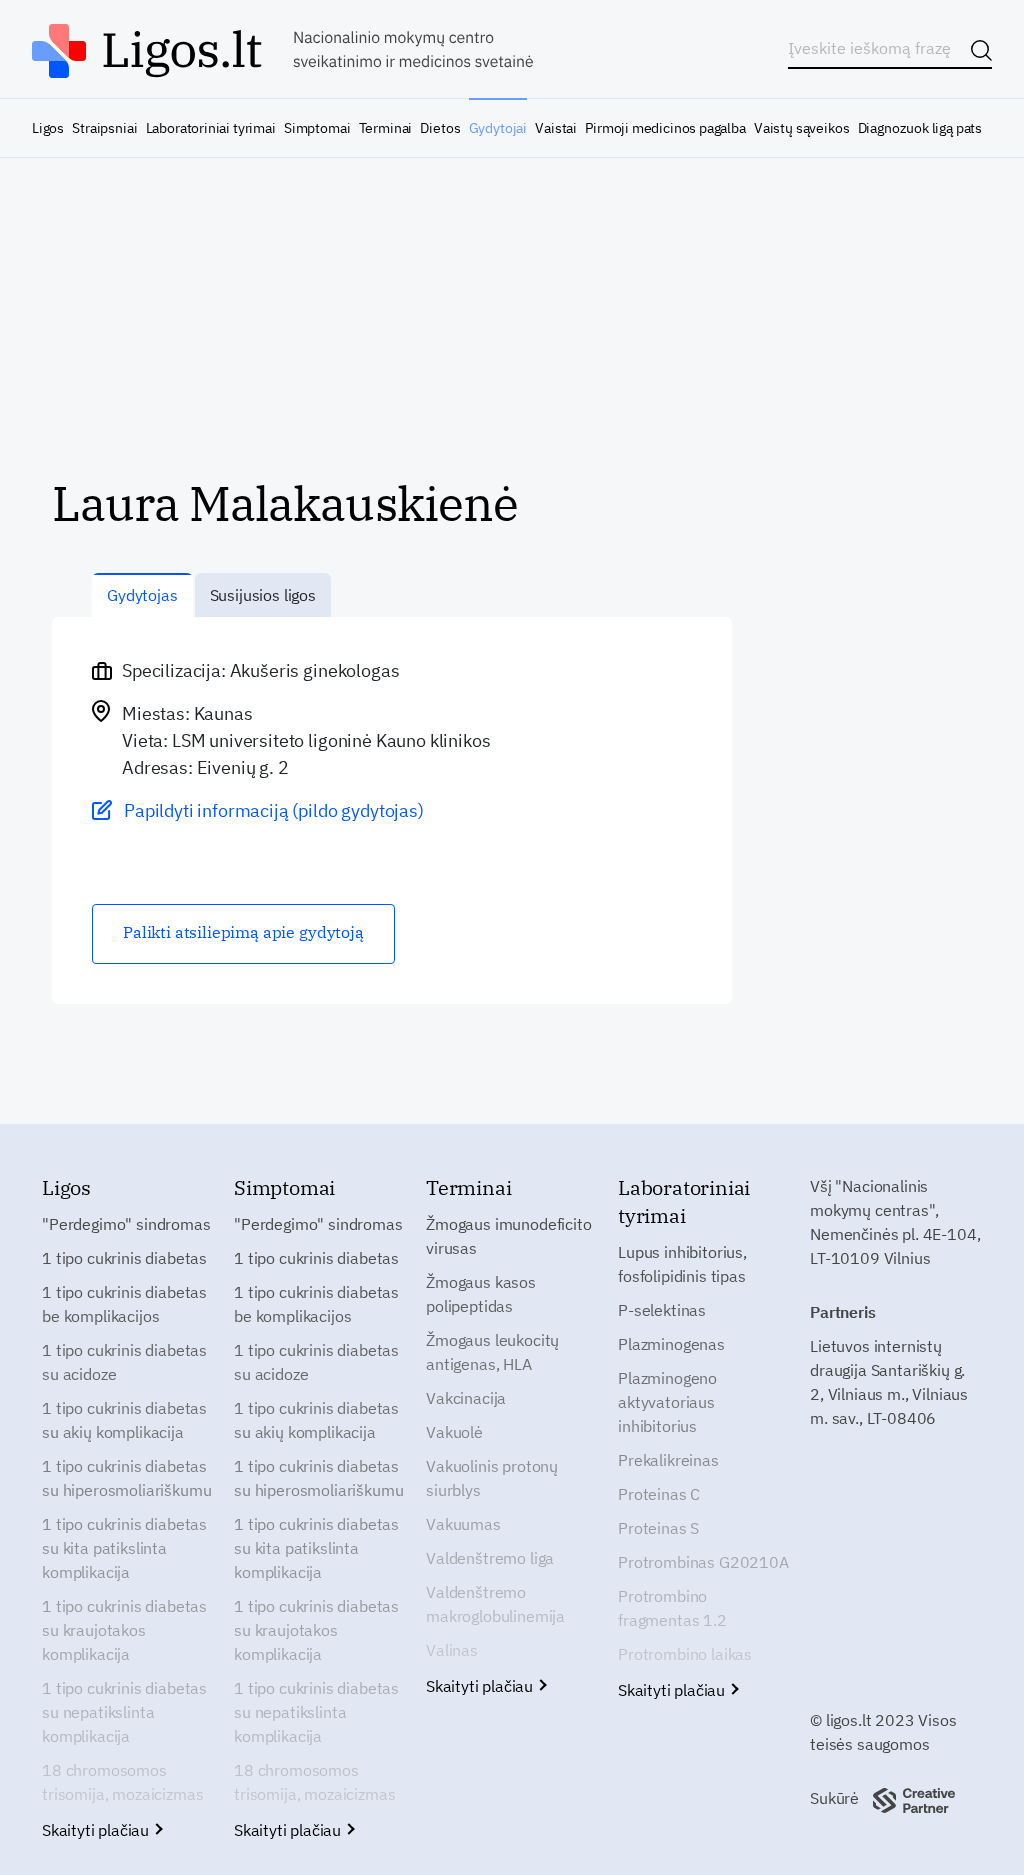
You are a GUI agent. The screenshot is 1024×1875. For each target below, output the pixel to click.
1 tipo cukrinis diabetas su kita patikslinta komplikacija (124, 1548)
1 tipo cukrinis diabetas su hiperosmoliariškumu (126, 1478)
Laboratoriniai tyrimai (211, 128)
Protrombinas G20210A (703, 1562)
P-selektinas (662, 1310)
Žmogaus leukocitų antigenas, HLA (492, 1352)
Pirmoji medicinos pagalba (665, 128)
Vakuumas (463, 1524)
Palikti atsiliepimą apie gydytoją (243, 932)
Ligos (48, 128)
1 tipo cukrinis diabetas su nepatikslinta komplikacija (124, 1712)
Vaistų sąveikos (801, 128)
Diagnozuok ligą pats (920, 128)
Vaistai (556, 128)
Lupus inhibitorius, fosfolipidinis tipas (682, 1264)
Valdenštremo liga (490, 1558)
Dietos (440, 128)
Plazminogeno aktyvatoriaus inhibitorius (667, 1402)
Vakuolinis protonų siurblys (492, 1478)
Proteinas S (658, 1528)
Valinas (452, 1650)
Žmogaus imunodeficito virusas (509, 1236)
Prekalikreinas (668, 1460)
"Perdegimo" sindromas (126, 1224)
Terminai (386, 128)
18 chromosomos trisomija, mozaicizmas (122, 1782)
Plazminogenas (671, 1344)
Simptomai (317, 128)
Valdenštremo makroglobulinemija (495, 1604)
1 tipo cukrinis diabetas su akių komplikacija (124, 1420)
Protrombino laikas (685, 1654)
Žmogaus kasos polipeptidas (481, 1294)
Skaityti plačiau (97, 1830)
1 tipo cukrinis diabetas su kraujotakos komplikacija (124, 1630)
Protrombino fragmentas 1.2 (672, 1608)
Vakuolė (454, 1432)
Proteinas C (659, 1494)
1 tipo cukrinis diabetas (124, 1258)
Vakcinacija (466, 1398)
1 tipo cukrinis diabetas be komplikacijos (124, 1304)
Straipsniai (104, 128)
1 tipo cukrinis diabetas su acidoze (124, 1362)
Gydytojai (498, 128)
